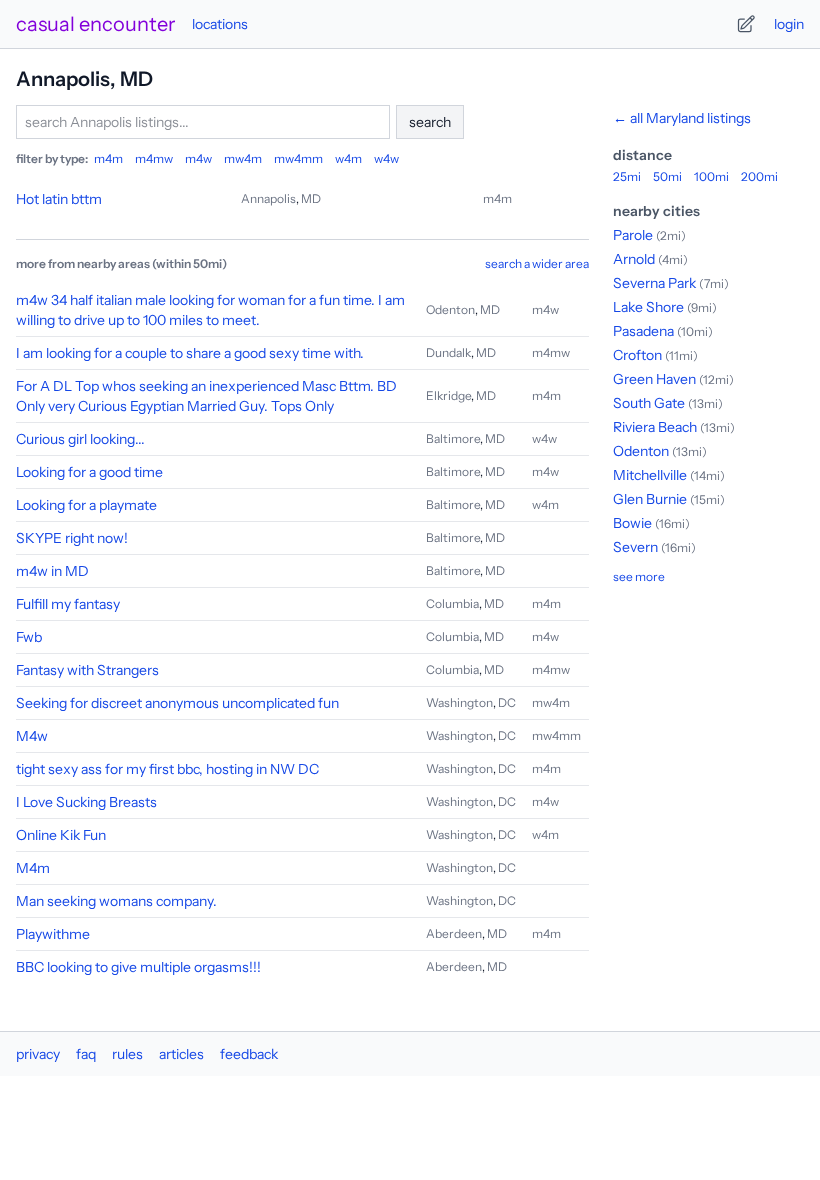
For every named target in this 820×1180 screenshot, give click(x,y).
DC (507, 702)
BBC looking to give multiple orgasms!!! (138, 967)
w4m (348, 158)
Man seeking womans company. (116, 901)
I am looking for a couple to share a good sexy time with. (190, 353)
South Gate (649, 403)
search (430, 122)
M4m (33, 868)
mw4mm (298, 158)
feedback (249, 1054)
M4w (32, 736)
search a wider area (537, 263)
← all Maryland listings (682, 118)
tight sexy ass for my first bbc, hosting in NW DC (167, 769)
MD (311, 198)
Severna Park (654, 283)
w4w (386, 158)
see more (639, 576)
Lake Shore (648, 307)
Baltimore (453, 438)
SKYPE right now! (72, 538)
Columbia (452, 603)
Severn (635, 547)
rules (127, 1054)
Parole (633, 235)
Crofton (637, 355)
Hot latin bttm (59, 199)
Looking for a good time (89, 472)
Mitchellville (650, 475)
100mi (711, 176)
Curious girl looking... (80, 439)
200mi (759, 176)
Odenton (450, 309)
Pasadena (643, 331)
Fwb (29, 637)
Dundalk (448, 352)
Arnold (634, 259)
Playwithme (53, 934)
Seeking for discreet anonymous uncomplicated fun (177, 703)
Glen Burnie (650, 499)
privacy (38, 1054)
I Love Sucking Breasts (86, 802)
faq (86, 1054)
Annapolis (268, 198)
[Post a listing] (746, 24)
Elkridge (448, 395)
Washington (459, 702)
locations (220, 24)
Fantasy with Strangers (87, 670)
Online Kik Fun (61, 835)
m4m (108, 158)
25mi (627, 176)
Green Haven (654, 379)
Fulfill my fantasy (68, 604)
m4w (198, 158)
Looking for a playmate (86, 505)
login (789, 24)
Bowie (632, 523)
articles (181, 1054)
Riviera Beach (655, 427)
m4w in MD (52, 571)
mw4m (243, 158)
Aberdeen (454, 933)
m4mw (154, 158)
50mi (667, 176)
